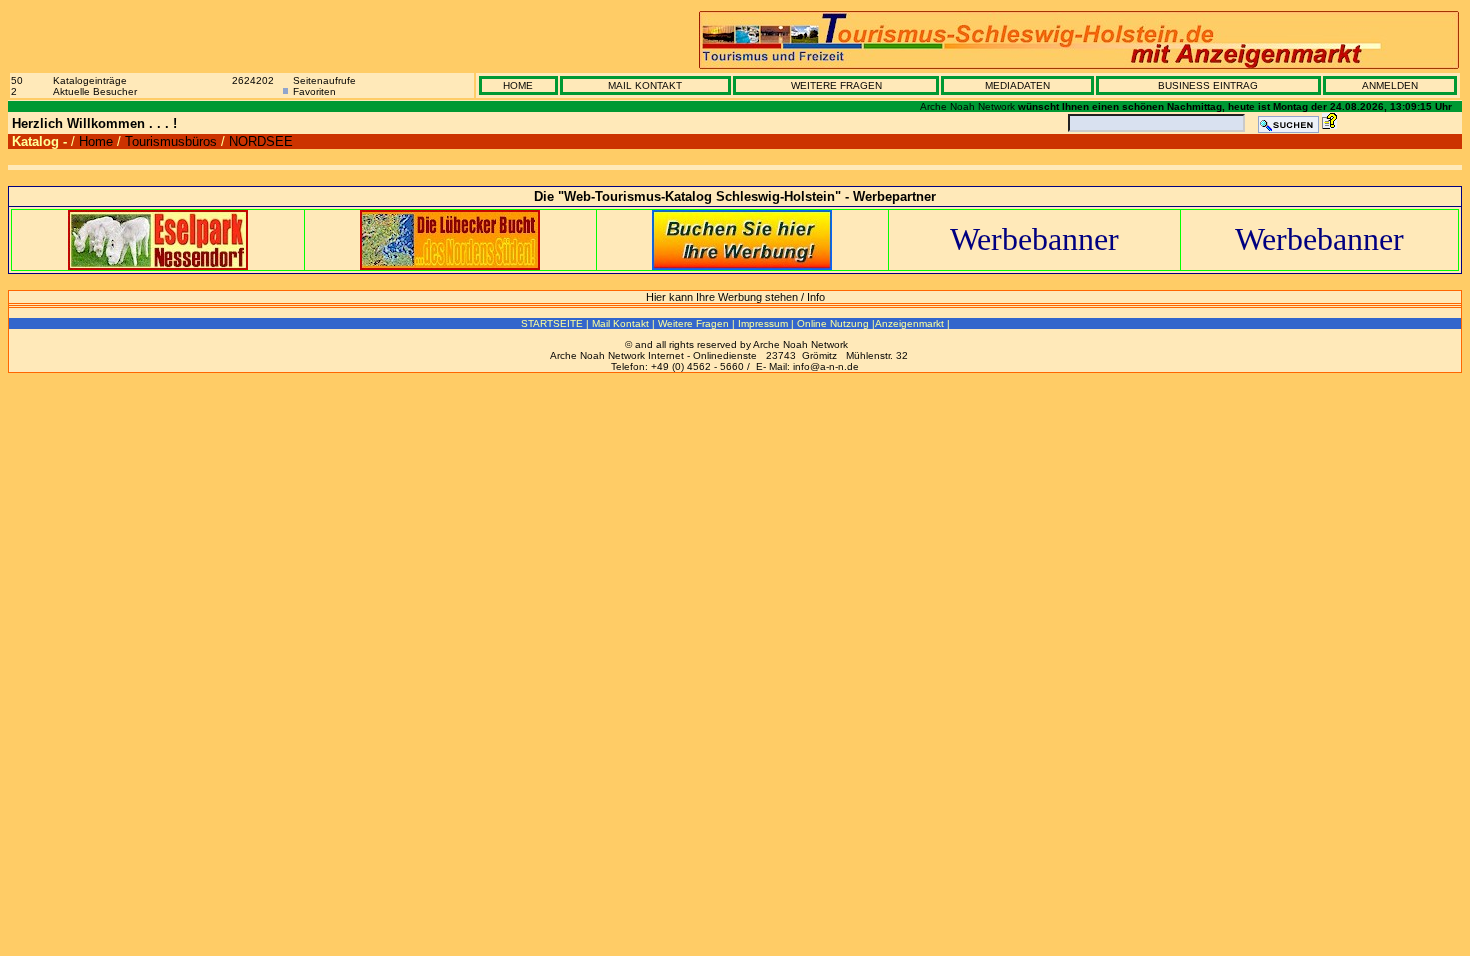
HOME (518, 85)
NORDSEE (261, 141)
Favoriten (314, 91)
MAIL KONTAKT (645, 85)
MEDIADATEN (1017, 85)
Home (96, 141)
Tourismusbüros (171, 141)
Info (816, 297)
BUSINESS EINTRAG (1208, 85)
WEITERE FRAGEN (836, 85)
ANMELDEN (1390, 85)
